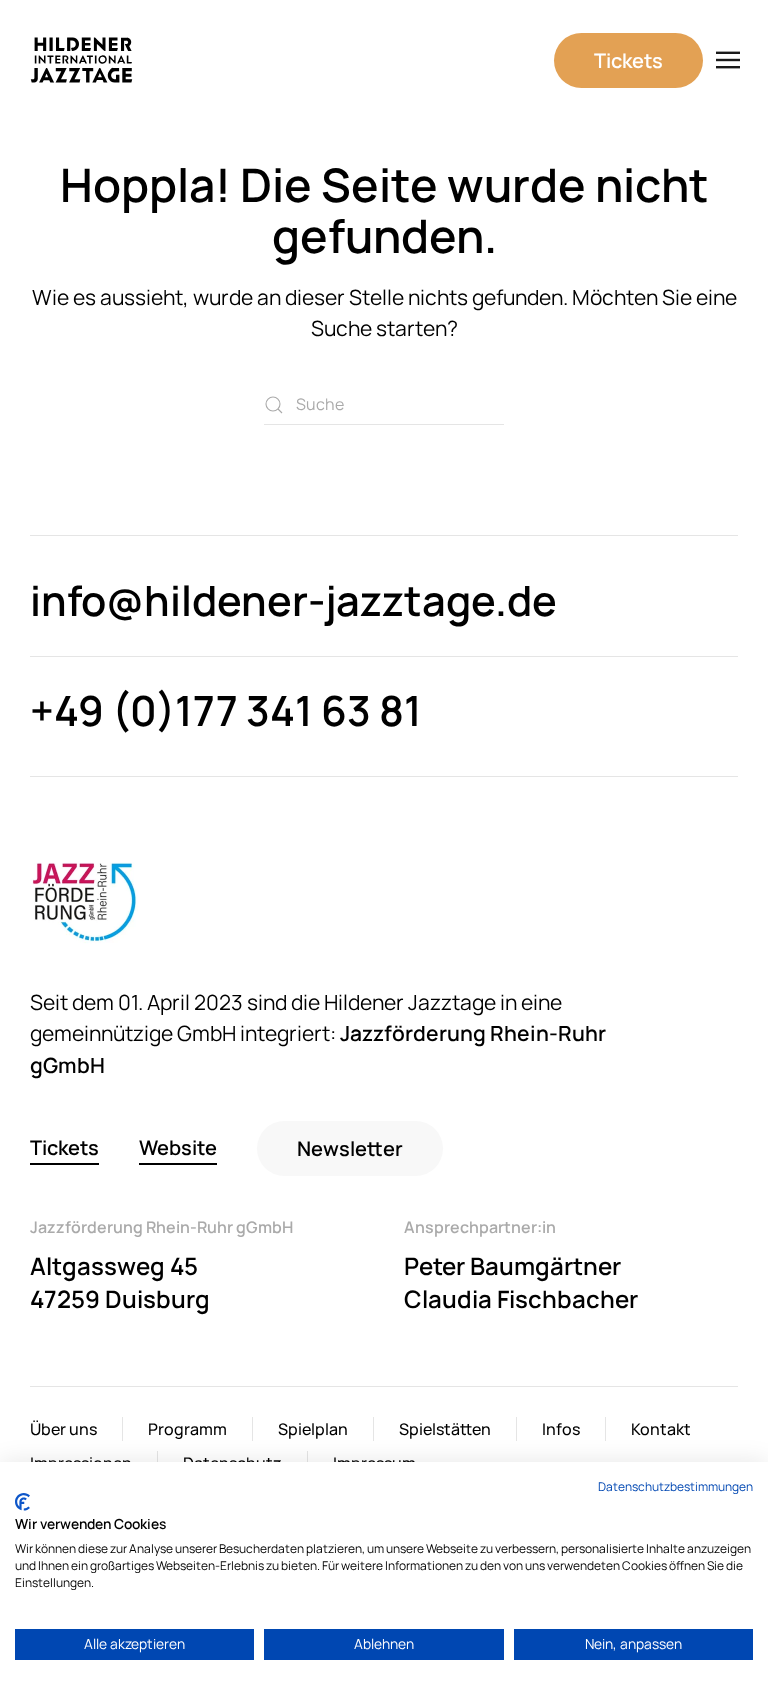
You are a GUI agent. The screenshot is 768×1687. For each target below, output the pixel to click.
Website (178, 1147)
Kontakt (661, 1429)
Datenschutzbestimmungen (675, 1486)
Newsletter (350, 1148)
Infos (561, 1429)
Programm (187, 1429)
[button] (728, 60)
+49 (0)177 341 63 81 (226, 710)
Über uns (63, 1429)
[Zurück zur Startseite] (81, 60)
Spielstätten (445, 1429)
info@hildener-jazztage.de (293, 600)
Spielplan (313, 1429)
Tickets (628, 60)
